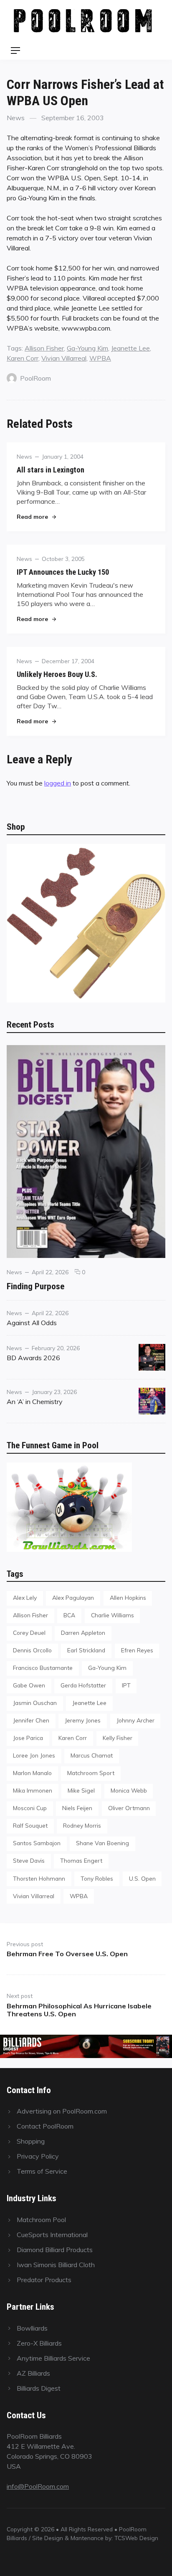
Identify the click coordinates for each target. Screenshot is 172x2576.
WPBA (100, 358)
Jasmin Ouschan (35, 1703)
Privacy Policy (38, 2156)
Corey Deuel (29, 1633)
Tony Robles (97, 1878)
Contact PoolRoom (45, 2126)
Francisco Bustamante (43, 1668)
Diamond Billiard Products (55, 2250)
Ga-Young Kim (87, 348)
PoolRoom (35, 378)
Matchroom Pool (41, 2220)
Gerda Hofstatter (83, 1685)
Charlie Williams (113, 1615)
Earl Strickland (86, 1650)
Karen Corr (23, 358)
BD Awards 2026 (33, 1358)
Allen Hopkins (128, 1597)
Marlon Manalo (32, 1773)
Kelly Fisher (118, 1738)
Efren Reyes (137, 1650)
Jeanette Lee (130, 348)
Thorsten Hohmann (39, 1878)
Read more (36, 516)
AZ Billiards (33, 2373)
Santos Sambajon (37, 1843)
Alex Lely (25, 1597)
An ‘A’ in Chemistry (35, 1402)
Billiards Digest (39, 2388)
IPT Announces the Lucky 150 (63, 572)
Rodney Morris (82, 1825)
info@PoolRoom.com (38, 2486)
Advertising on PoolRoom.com (62, 2111)
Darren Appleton (83, 1633)
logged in (58, 783)
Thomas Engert (81, 1860)
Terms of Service (42, 2171)
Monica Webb (129, 1790)
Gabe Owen (29, 1685)
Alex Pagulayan (73, 1597)
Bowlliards (32, 2328)
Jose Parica (28, 1738)
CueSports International (52, 2235)
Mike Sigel (81, 1790)
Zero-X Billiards (39, 2343)
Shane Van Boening (102, 1843)
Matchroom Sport (91, 1773)
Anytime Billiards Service (53, 2358)
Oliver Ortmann (129, 1808)
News (16, 118)
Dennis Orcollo (32, 1650)
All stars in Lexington (51, 470)
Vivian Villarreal (64, 358)
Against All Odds (32, 1323)
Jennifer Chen (31, 1720)
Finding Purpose (35, 1286)
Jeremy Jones (83, 1720)
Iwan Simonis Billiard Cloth (56, 2265)
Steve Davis (29, 1860)
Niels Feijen (77, 1808)
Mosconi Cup (30, 1808)
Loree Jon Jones (34, 1755)
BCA (69, 1615)
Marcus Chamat (92, 1755)
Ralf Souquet (30, 1825)
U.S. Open (142, 1878)
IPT (126, 1685)
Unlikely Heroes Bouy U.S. (57, 674)
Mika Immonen (33, 1790)
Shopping (31, 2141)
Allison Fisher (44, 348)
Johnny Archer (135, 1720)
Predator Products (44, 2280)
